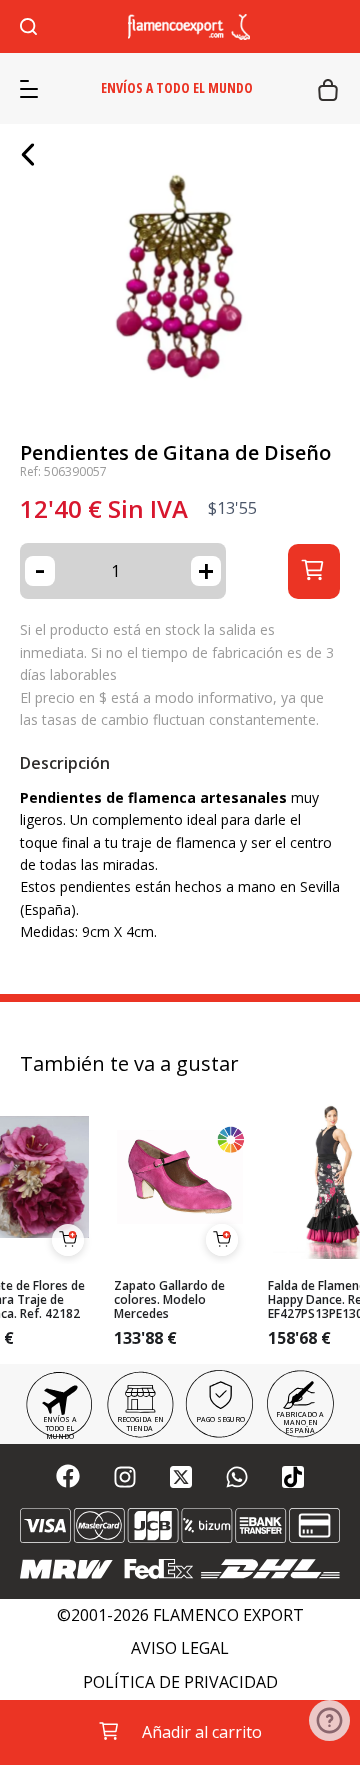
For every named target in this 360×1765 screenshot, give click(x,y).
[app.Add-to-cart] (68, 1240)
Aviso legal (180, 1648)
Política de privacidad (180, 1682)
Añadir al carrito (202, 1732)
